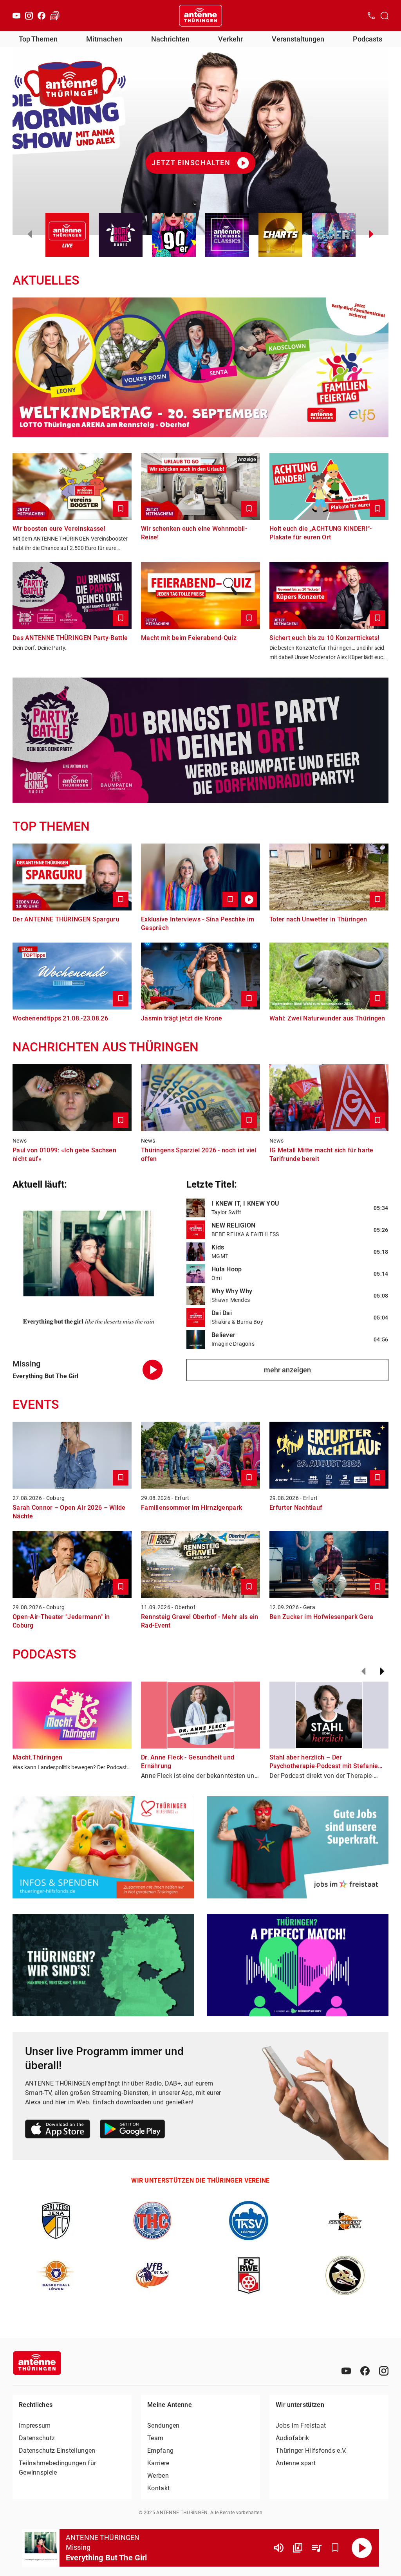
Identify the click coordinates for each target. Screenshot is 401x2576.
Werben (158, 2476)
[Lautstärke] (279, 2548)
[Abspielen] (362, 2548)
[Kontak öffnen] (371, 16)
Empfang (160, 2451)
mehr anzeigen (287, 1370)
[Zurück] (363, 1671)
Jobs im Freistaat (301, 2425)
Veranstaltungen (298, 39)
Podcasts (368, 39)
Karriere (158, 2463)
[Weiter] (382, 1671)
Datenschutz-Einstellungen (57, 2451)
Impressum (35, 2425)
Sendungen (163, 2425)
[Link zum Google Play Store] (132, 2130)
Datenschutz (37, 2438)
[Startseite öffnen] (200, 16)
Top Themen (38, 39)
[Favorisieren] (335, 2548)
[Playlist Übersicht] (316, 2548)
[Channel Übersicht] (298, 2548)
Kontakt (158, 2488)
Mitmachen (104, 39)
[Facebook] (42, 16)
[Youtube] (16, 16)
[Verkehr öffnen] (55, 16)
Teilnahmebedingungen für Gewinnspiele (57, 2468)
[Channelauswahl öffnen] (385, 16)
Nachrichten (170, 39)
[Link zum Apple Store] (58, 2130)
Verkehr (230, 39)
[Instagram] (29, 16)
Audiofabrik (292, 2438)
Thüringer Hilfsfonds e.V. (311, 2451)
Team (155, 2438)
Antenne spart (296, 2463)
